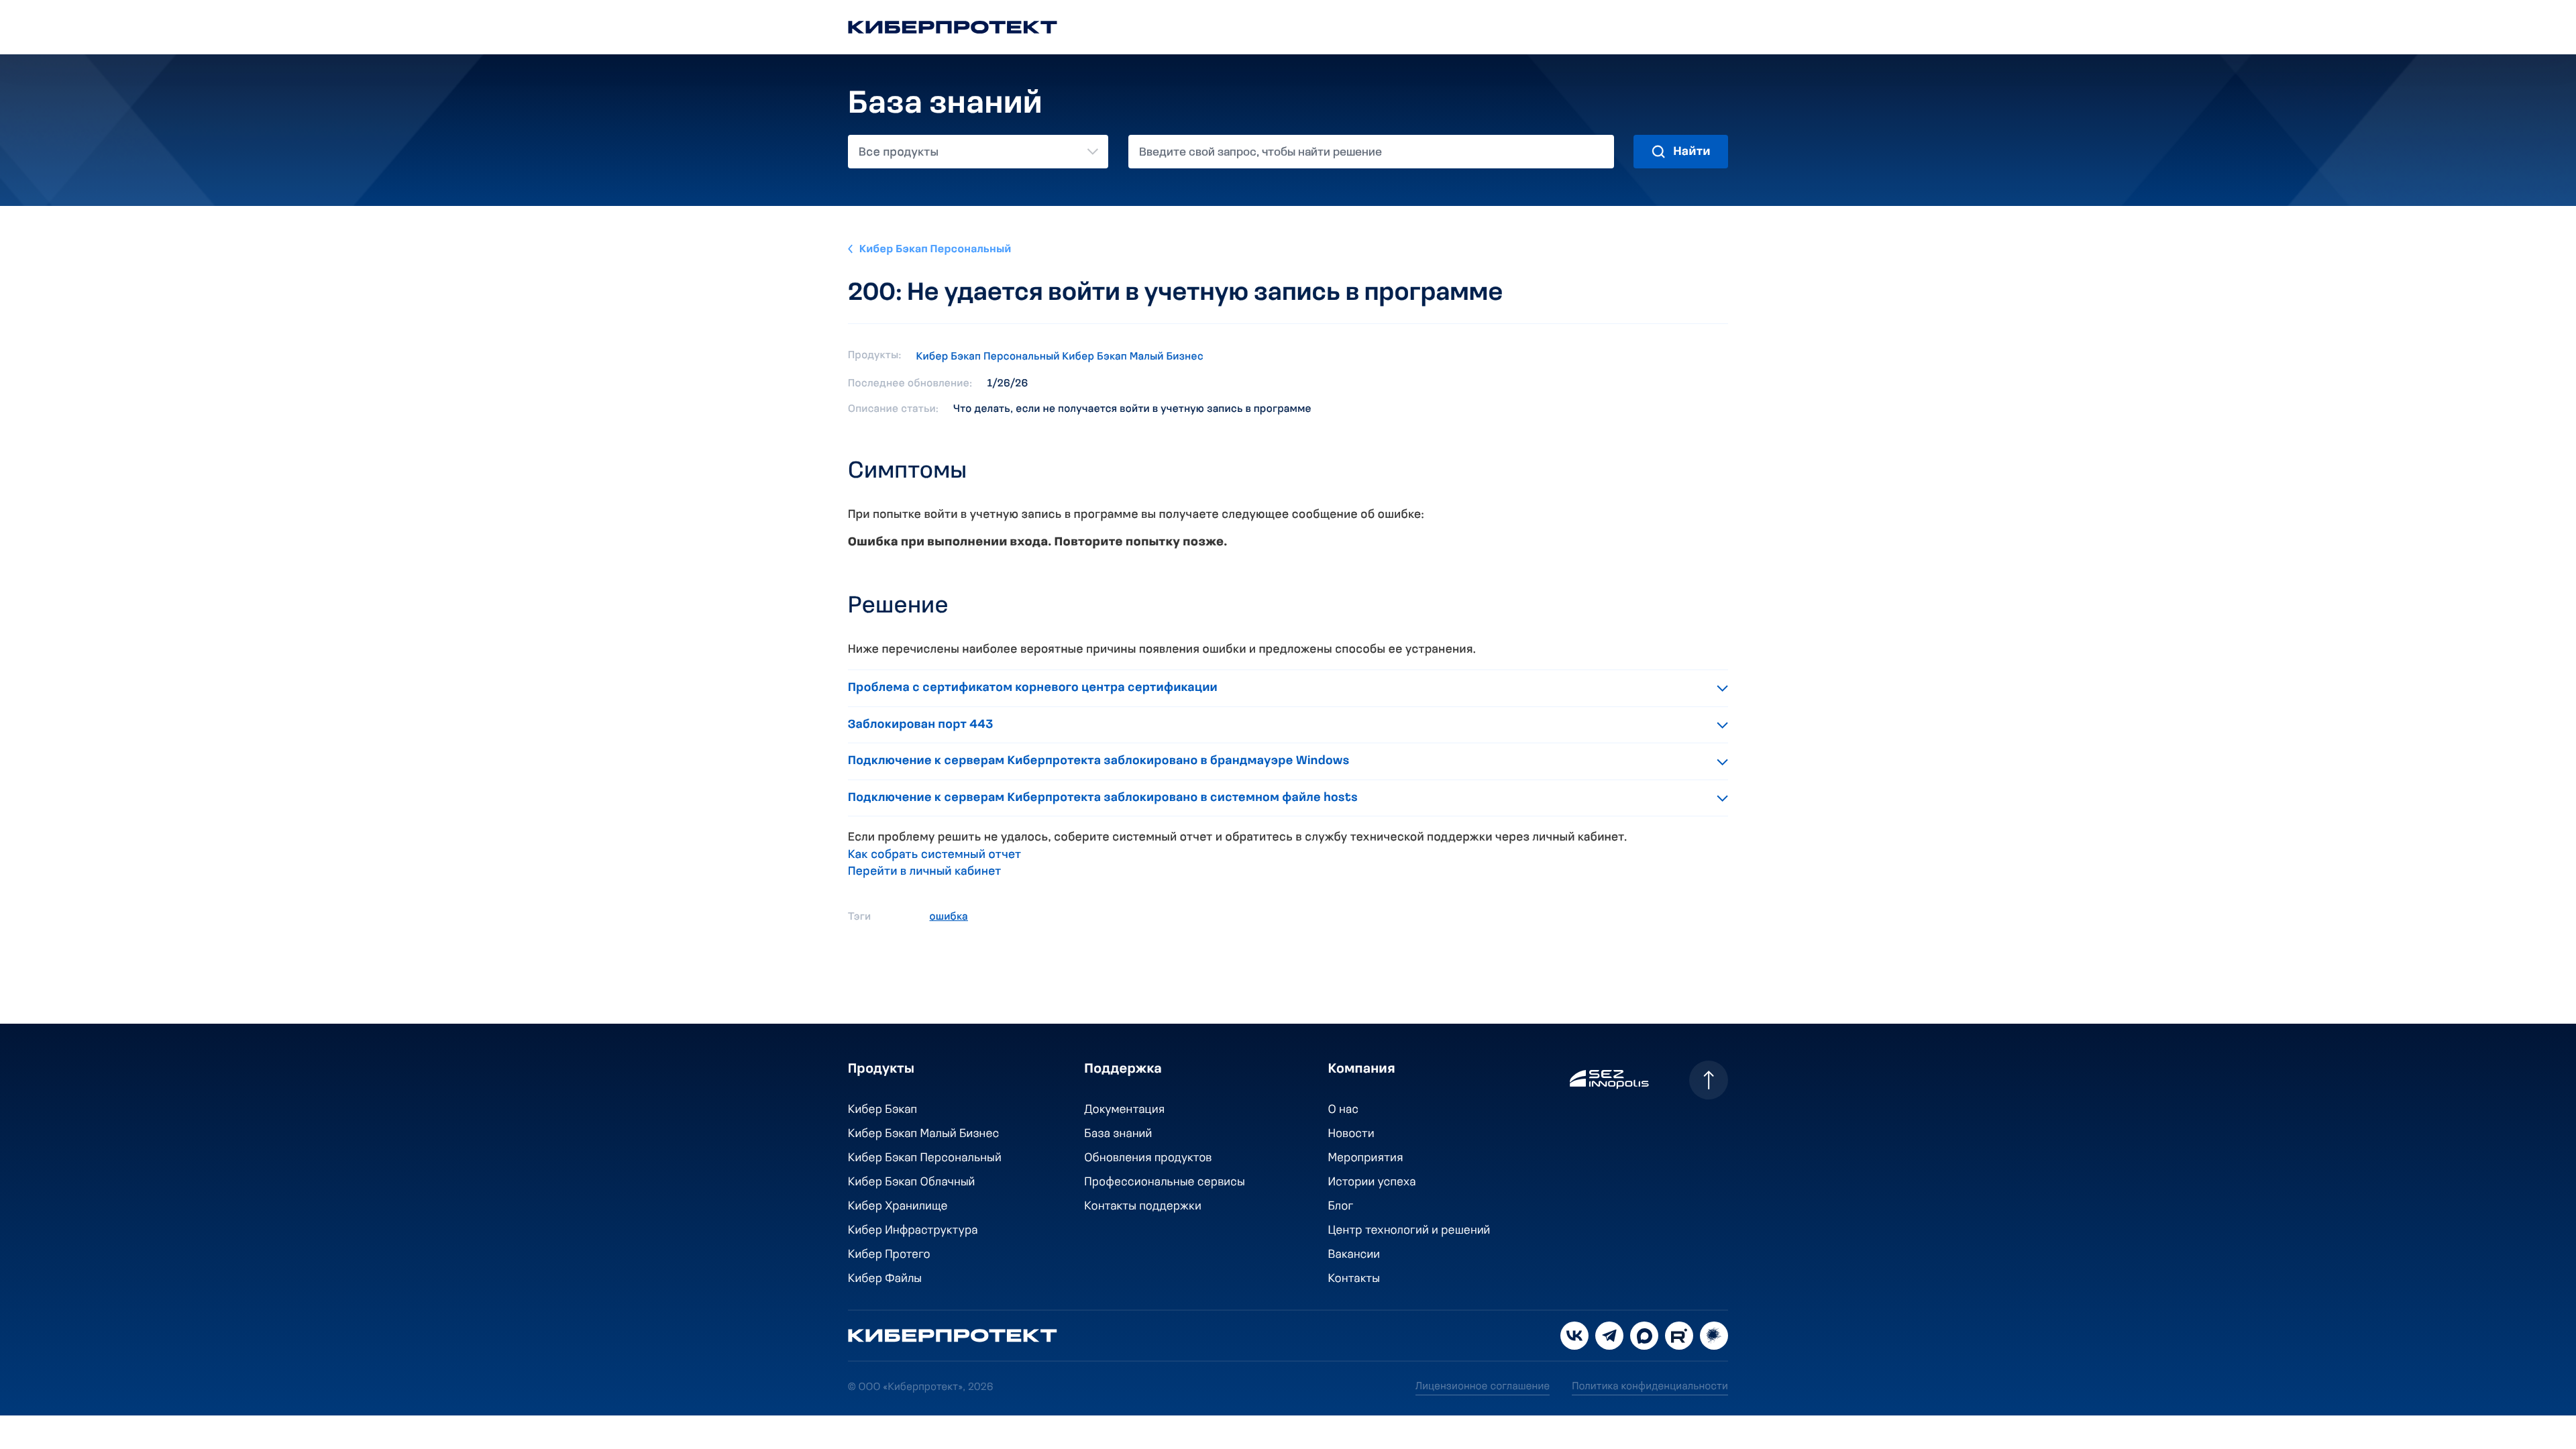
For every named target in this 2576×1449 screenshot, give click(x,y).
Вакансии (1354, 1255)
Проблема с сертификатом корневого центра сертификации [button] (1033, 688)
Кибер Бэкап (882, 1110)
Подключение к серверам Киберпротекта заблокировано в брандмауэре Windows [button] (1099, 761)
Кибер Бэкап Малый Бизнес (1133, 357)
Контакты (1354, 1279)
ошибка (949, 917)
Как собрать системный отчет (935, 855)
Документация (1125, 1110)
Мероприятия (1366, 1159)
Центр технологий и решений (1409, 1231)
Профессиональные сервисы (1165, 1183)
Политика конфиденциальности (1650, 1387)
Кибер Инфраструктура (913, 1231)
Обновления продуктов (1148, 1159)
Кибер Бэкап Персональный (935, 250)
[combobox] (978, 152)
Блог (1341, 1207)
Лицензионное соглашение (1483, 1387)
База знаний (1119, 1134)
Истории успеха (1372, 1183)
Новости (1351, 1134)
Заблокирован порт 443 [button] (921, 725)
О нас (1344, 1110)
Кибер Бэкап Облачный (912, 1183)
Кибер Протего (889, 1255)
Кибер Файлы (885, 1279)
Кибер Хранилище (898, 1207)
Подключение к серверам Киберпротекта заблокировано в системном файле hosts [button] (1103, 798)
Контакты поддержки (1143, 1207)
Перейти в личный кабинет (925, 872)
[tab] (1288, 689)
